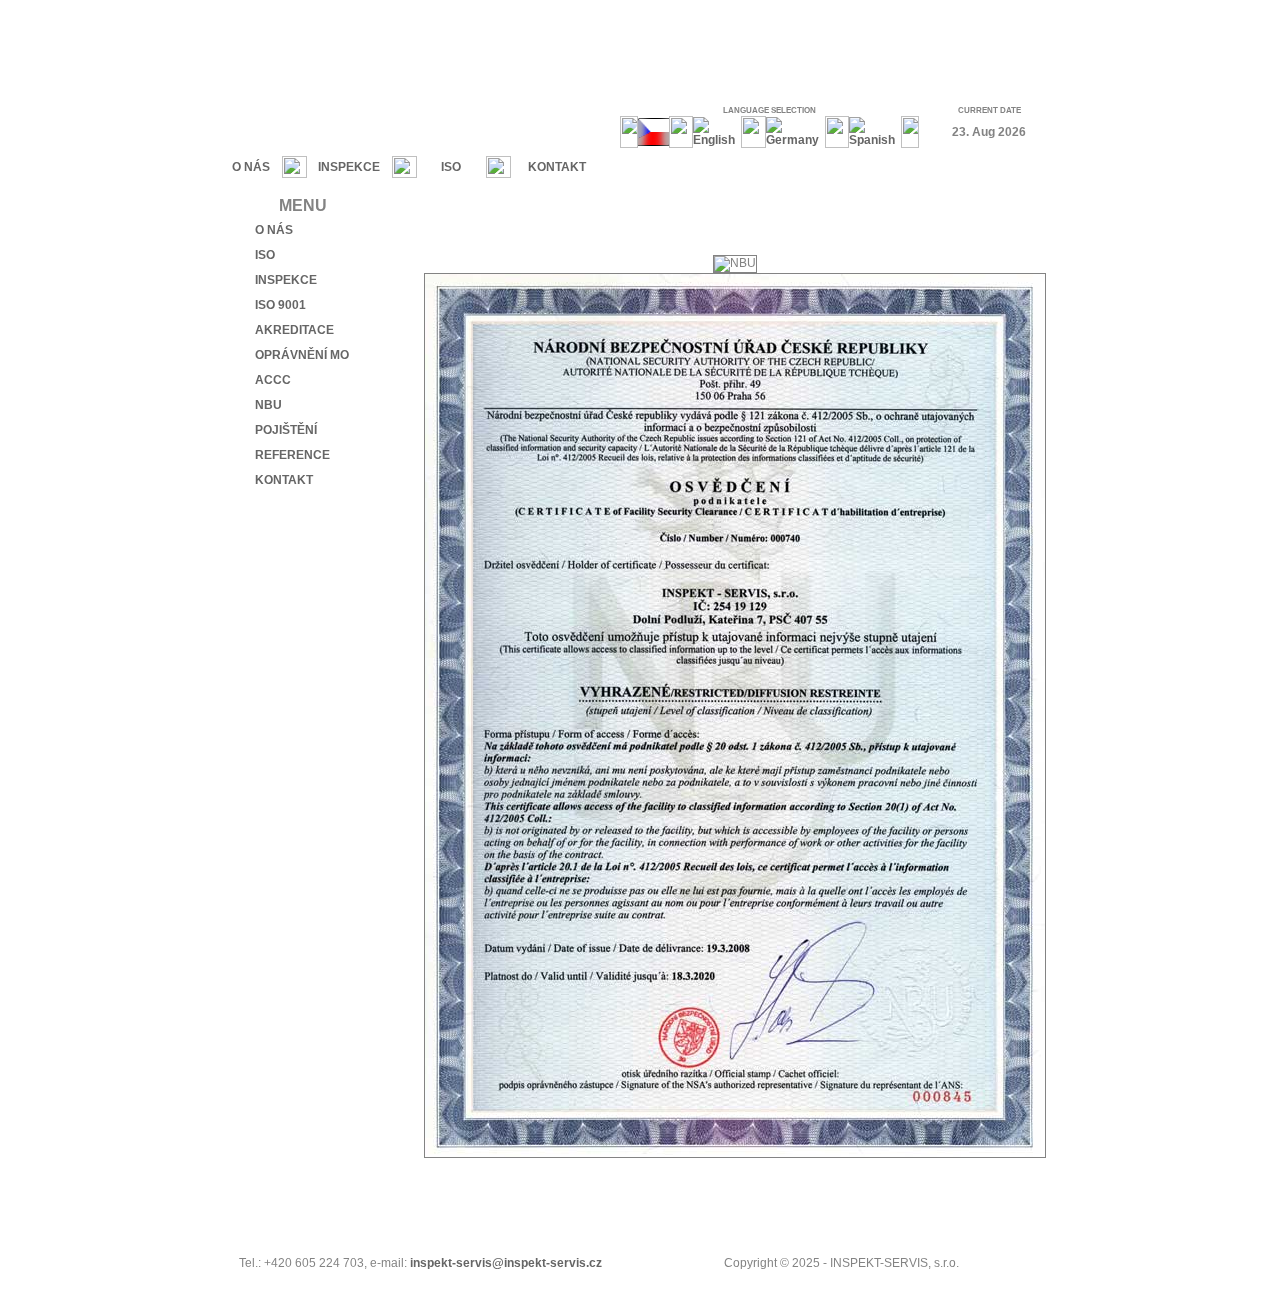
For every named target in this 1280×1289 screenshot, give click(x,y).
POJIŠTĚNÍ (286, 430)
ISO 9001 (280, 305)
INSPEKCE (349, 167)
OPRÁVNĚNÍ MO (302, 355)
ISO (451, 167)
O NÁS (251, 167)
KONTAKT (557, 167)
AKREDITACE (294, 330)
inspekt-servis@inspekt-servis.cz (506, 1263)
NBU (268, 405)
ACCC (273, 380)
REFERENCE (292, 455)
